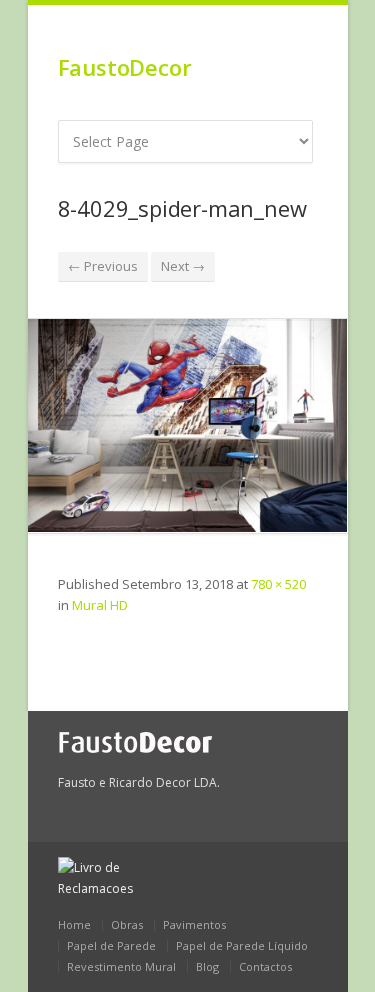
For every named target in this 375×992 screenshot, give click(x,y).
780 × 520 (278, 584)
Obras (127, 924)
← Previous (103, 266)
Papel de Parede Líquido (242, 945)
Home (74, 924)
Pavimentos (194, 924)
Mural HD (100, 605)
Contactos (265, 966)
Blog (207, 966)
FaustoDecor (125, 67)
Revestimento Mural (121, 966)
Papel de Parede (111, 945)
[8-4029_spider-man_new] (188, 425)
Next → (183, 266)
